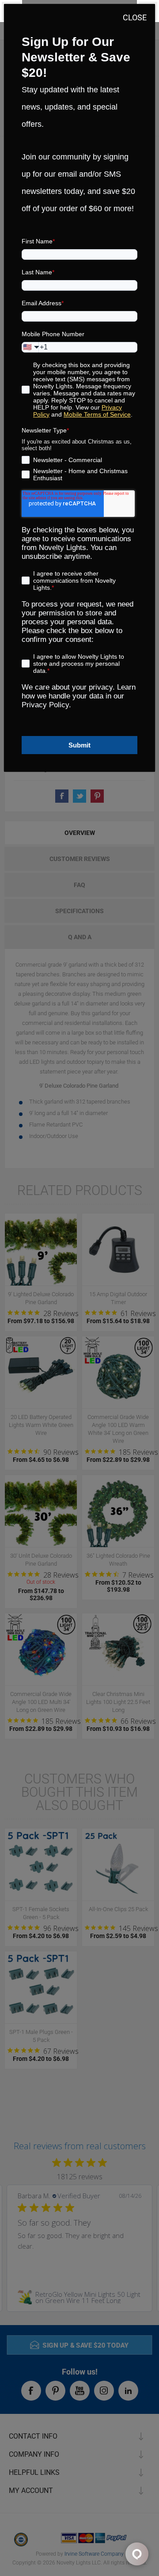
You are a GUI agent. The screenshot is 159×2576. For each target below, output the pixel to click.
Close (135, 17)
